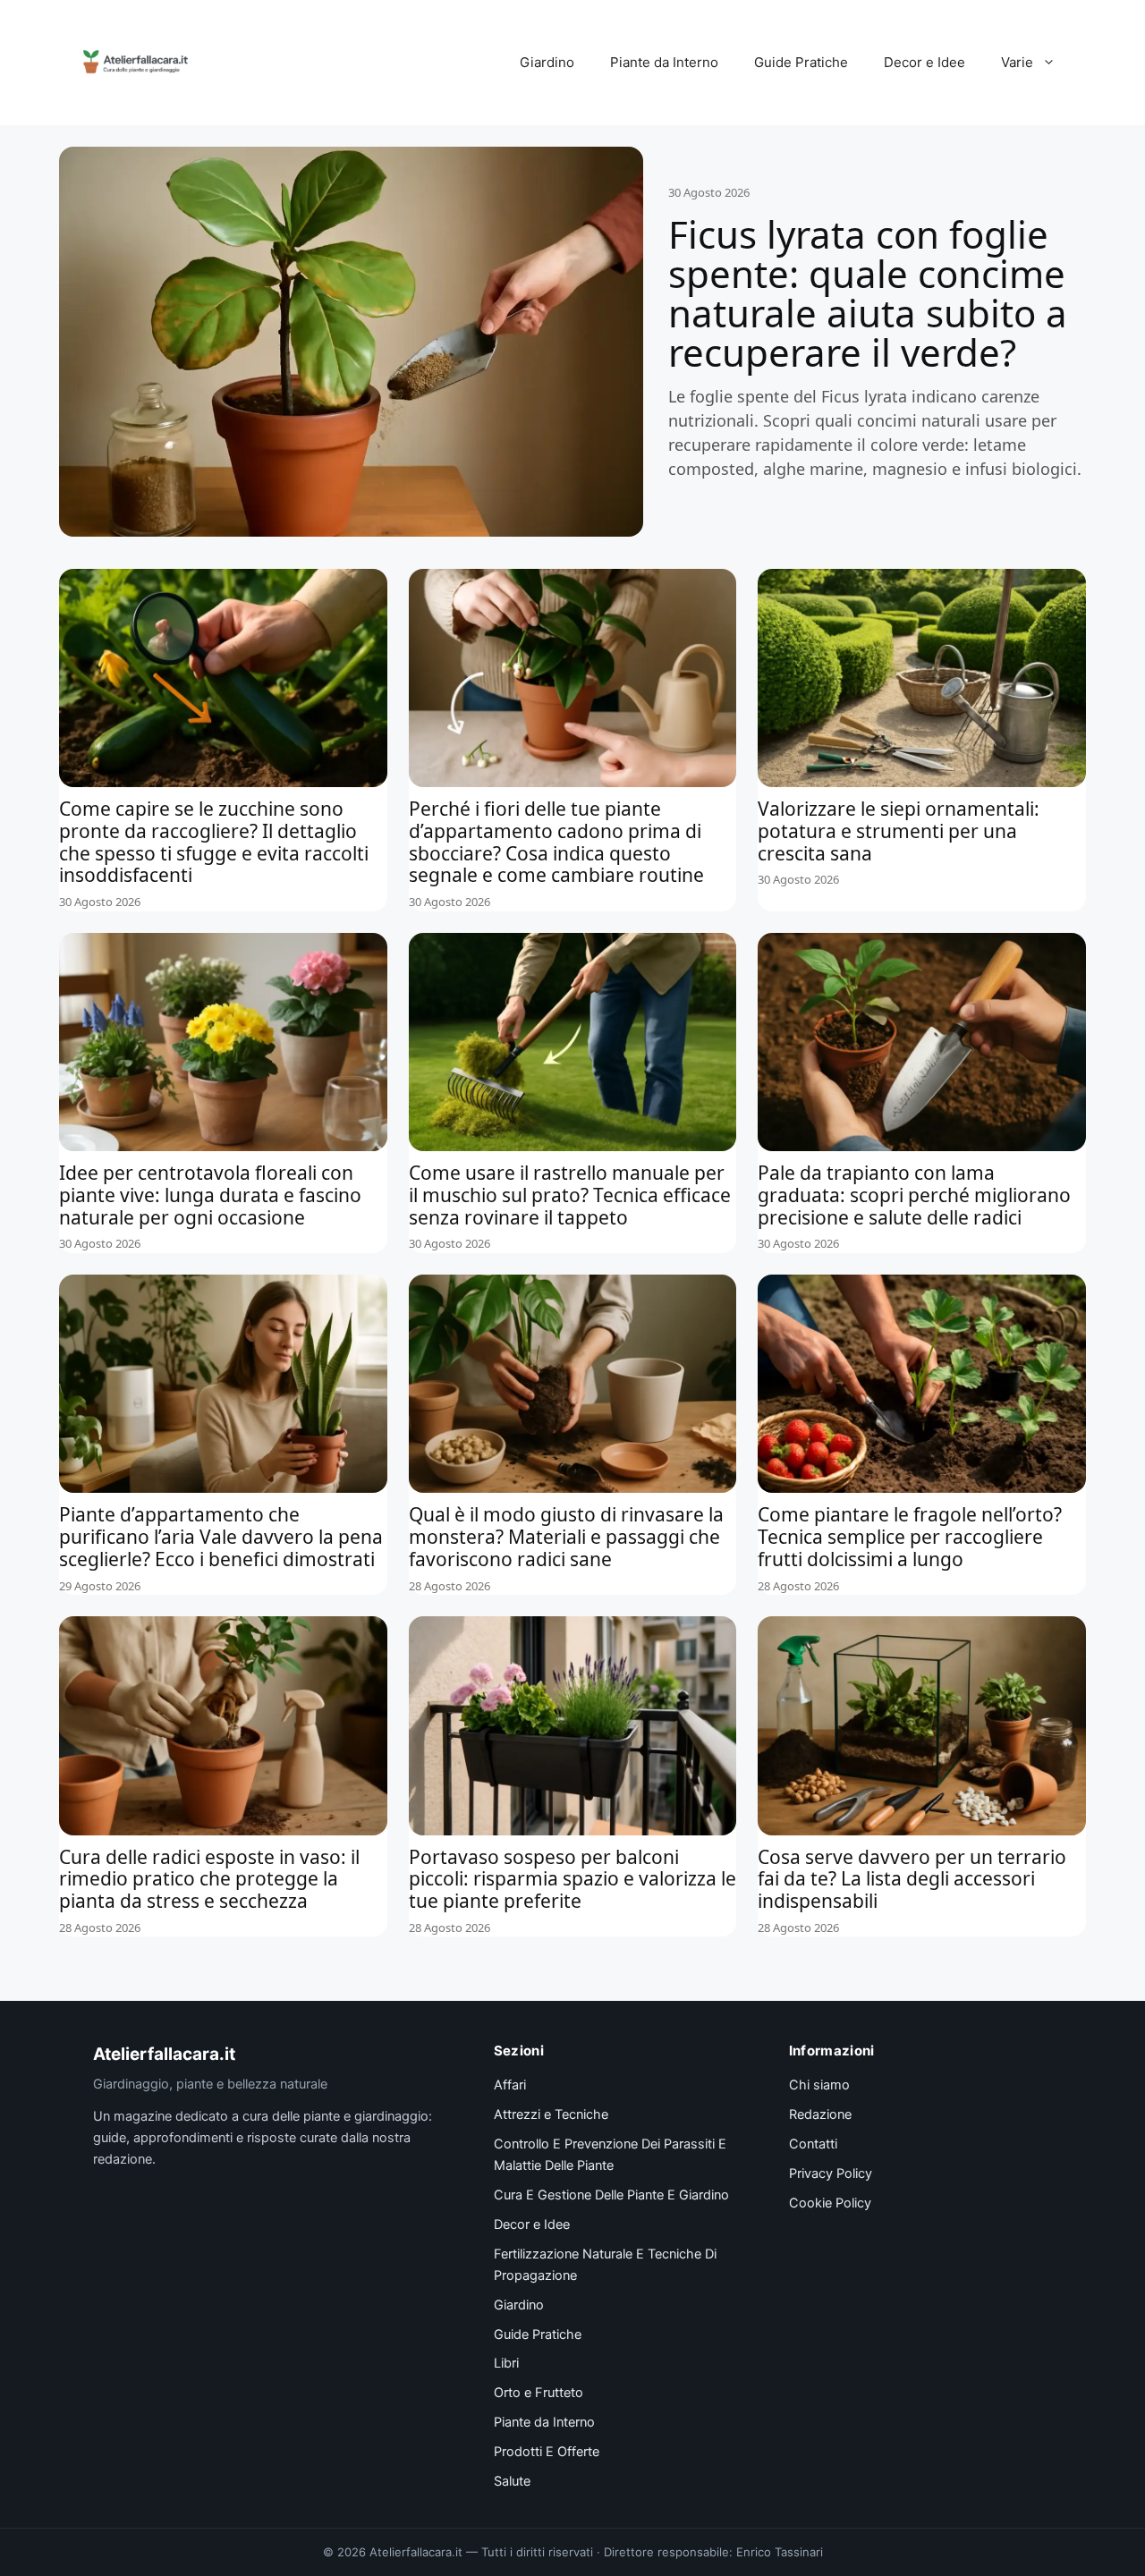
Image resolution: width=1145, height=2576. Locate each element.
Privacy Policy (831, 2173)
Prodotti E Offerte (547, 2452)
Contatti (813, 2144)
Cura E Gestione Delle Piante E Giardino (611, 2195)
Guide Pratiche (801, 62)
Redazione (820, 2114)
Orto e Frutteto (539, 2393)
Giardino (547, 62)
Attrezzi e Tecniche (551, 2114)
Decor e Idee (924, 62)
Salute (512, 2481)
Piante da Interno (664, 62)
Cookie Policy (830, 2203)
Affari (510, 2085)
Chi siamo (819, 2085)
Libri (506, 2363)
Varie (1017, 62)
